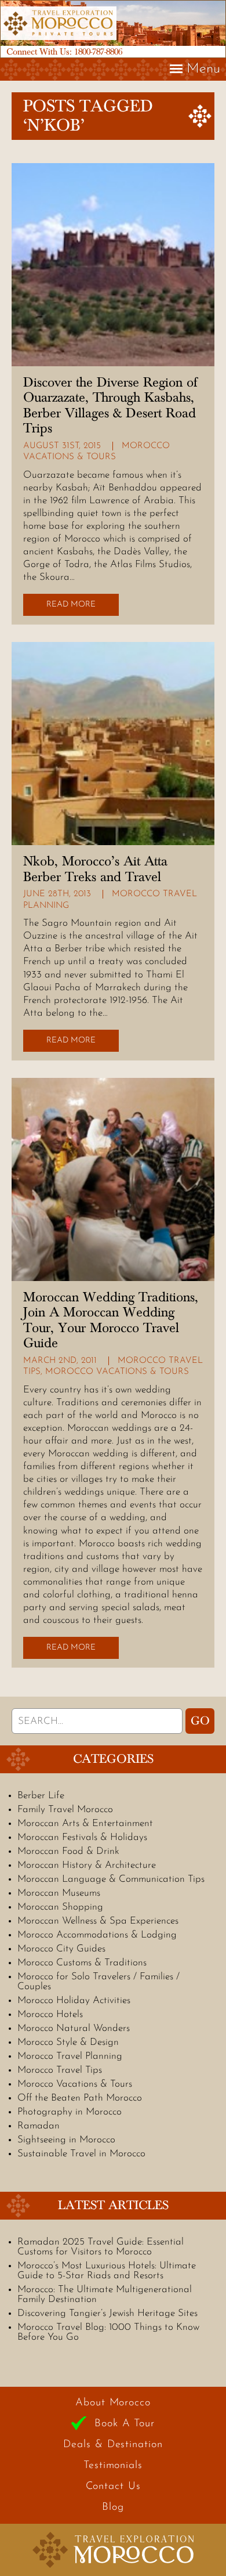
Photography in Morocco (70, 2112)
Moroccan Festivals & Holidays (82, 1837)
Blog (113, 2508)
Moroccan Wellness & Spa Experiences (98, 1921)
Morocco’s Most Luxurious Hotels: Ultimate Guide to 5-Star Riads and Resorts (107, 2271)
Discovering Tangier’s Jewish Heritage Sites (107, 2313)
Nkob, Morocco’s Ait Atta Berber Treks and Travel (95, 869)
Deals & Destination (113, 2445)
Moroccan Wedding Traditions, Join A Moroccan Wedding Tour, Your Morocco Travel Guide (111, 1320)
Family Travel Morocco (65, 1810)
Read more (71, 605)
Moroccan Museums (59, 1893)
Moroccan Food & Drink (68, 1851)
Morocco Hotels (50, 2014)
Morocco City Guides (61, 1949)
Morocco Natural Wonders (74, 2028)
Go (200, 1721)
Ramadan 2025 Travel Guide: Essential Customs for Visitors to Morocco (101, 2247)
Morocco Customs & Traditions (82, 1963)
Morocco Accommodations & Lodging (97, 1935)
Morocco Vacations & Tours (117, 1372)
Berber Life (41, 1796)
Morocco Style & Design (68, 2042)
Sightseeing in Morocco (66, 2140)
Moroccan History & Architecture (87, 1865)
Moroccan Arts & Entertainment (85, 1823)
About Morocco (113, 2403)
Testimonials (113, 2466)
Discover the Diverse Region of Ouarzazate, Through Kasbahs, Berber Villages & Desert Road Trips (110, 405)
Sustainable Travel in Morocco (81, 2154)
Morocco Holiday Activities (74, 2000)
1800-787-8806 (98, 52)
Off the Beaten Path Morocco (80, 2098)
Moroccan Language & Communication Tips (111, 1879)
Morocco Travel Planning (70, 2056)
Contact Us (113, 2487)
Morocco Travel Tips (60, 2070)
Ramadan (39, 2126)
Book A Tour (125, 2424)
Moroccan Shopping (60, 1907)
